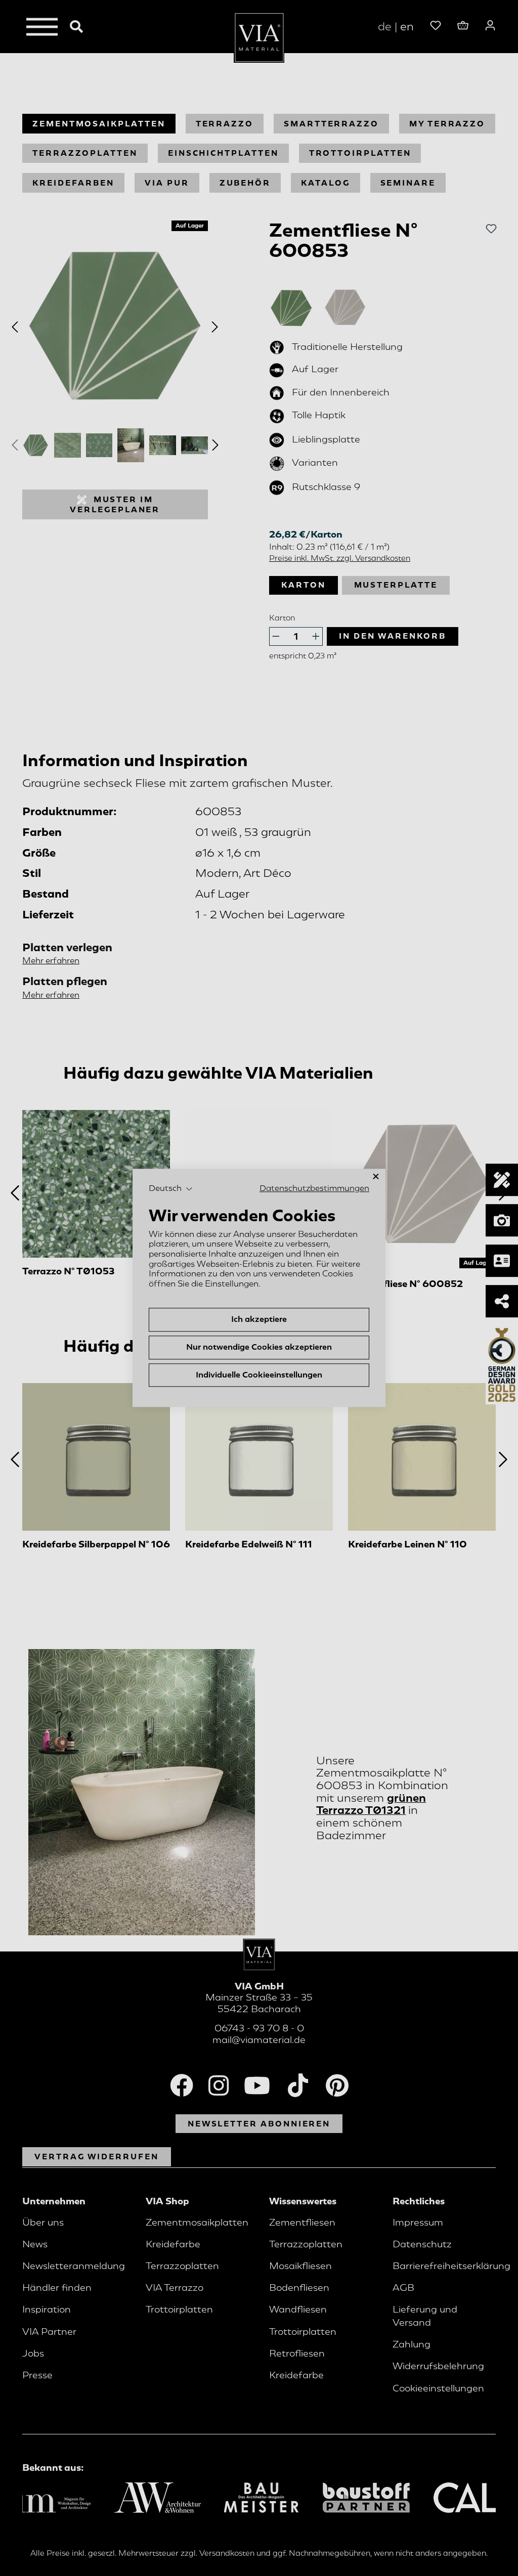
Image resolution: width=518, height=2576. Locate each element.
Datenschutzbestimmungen (314, 1188)
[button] (171, 1189)
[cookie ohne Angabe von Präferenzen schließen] (376, 1176)
